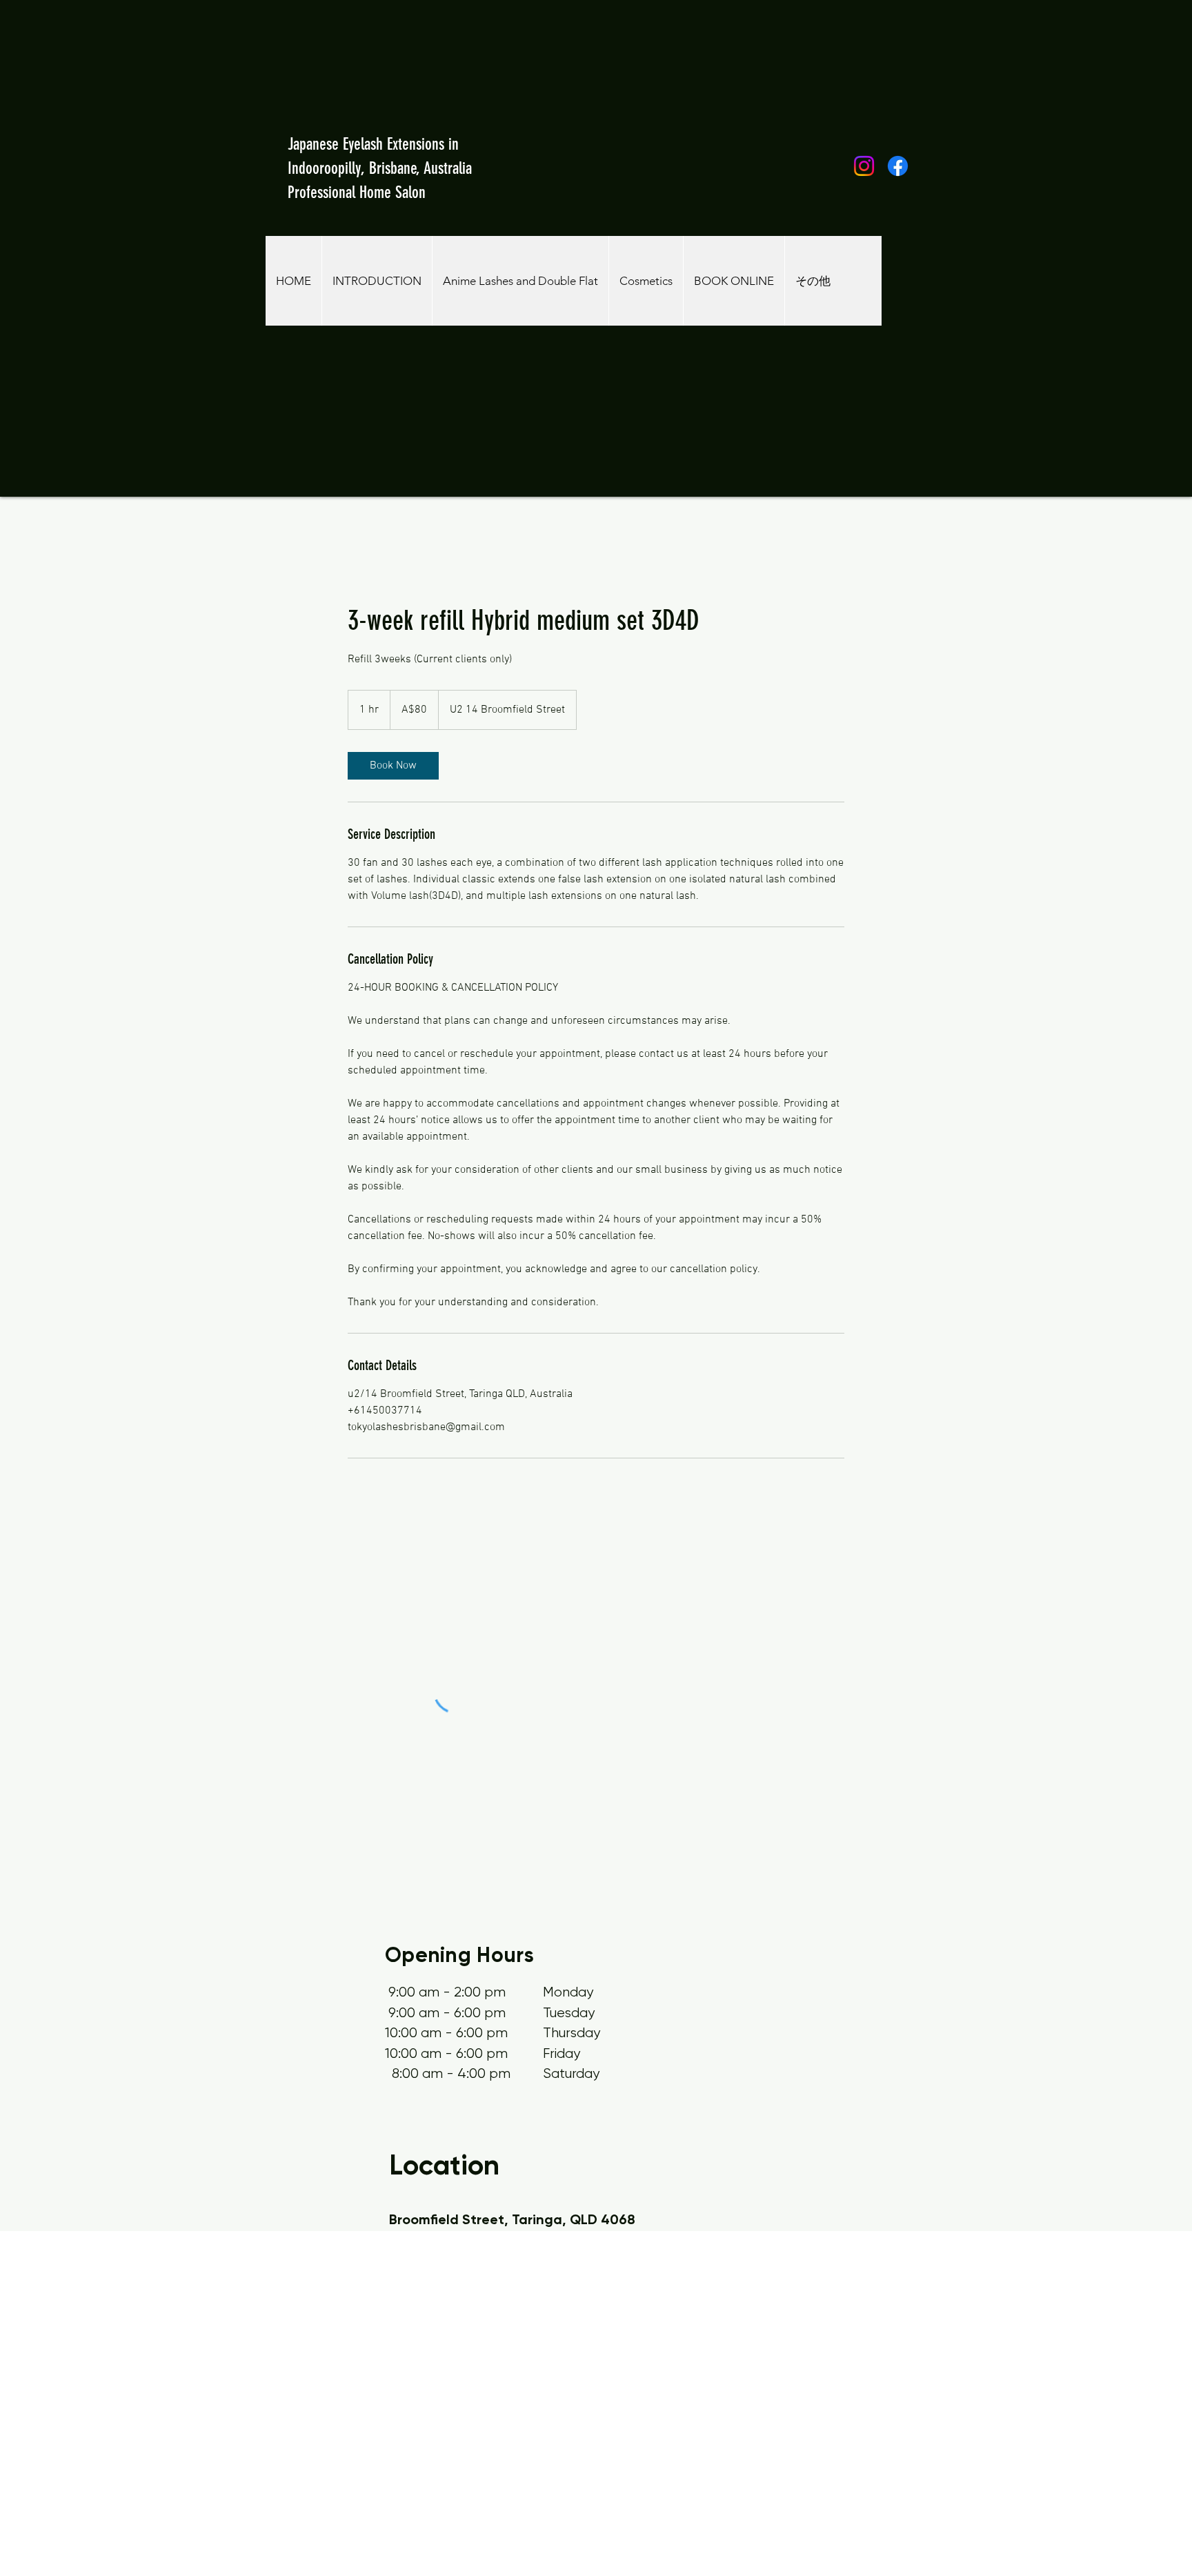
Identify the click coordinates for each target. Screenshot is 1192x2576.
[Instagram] (864, 166)
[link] (393, 766)
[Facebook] (898, 166)
